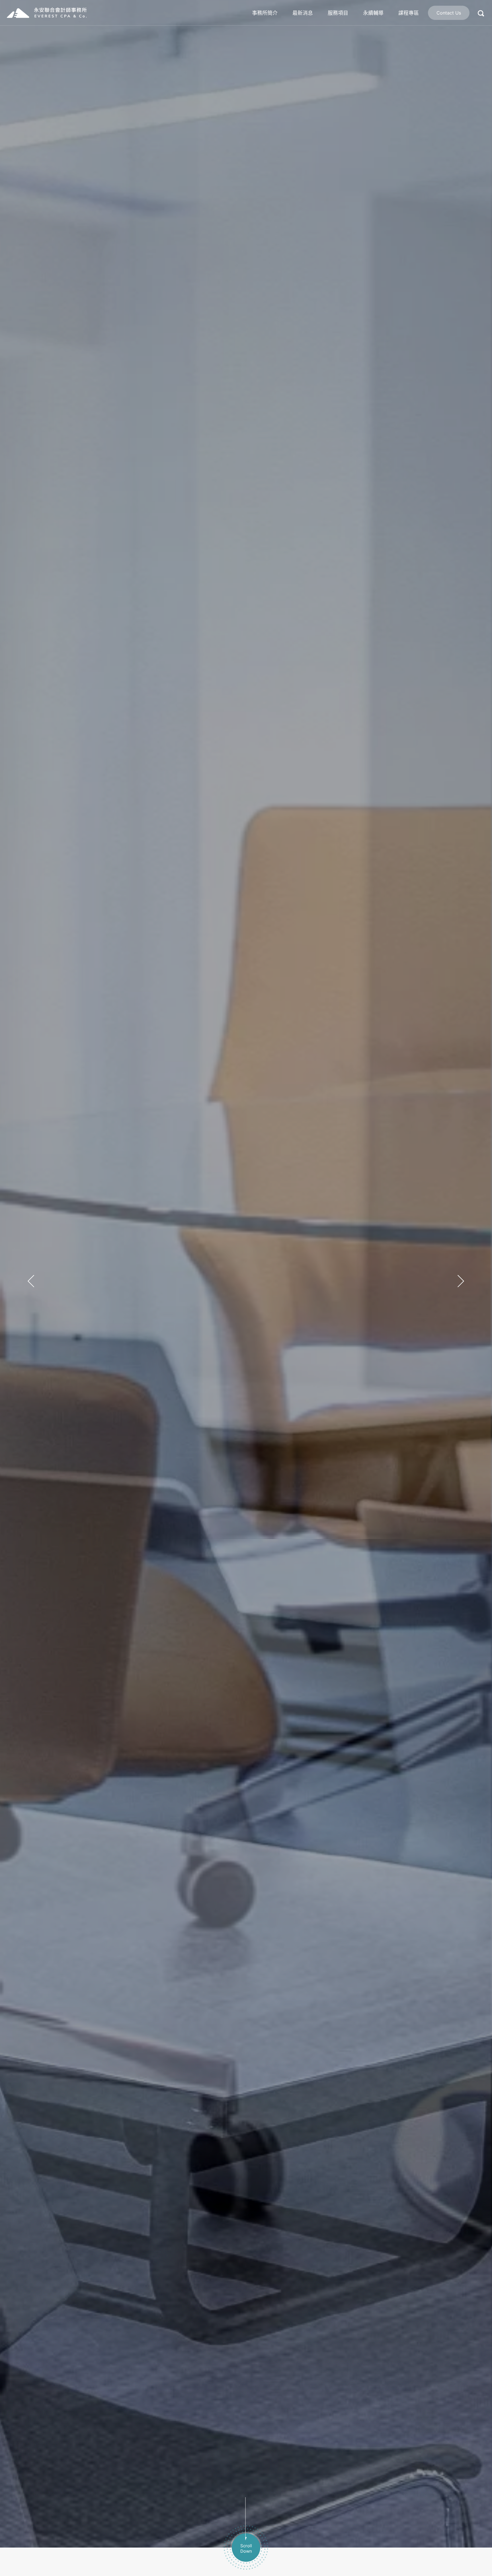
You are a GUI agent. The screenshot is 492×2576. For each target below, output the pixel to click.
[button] (31, 1280)
